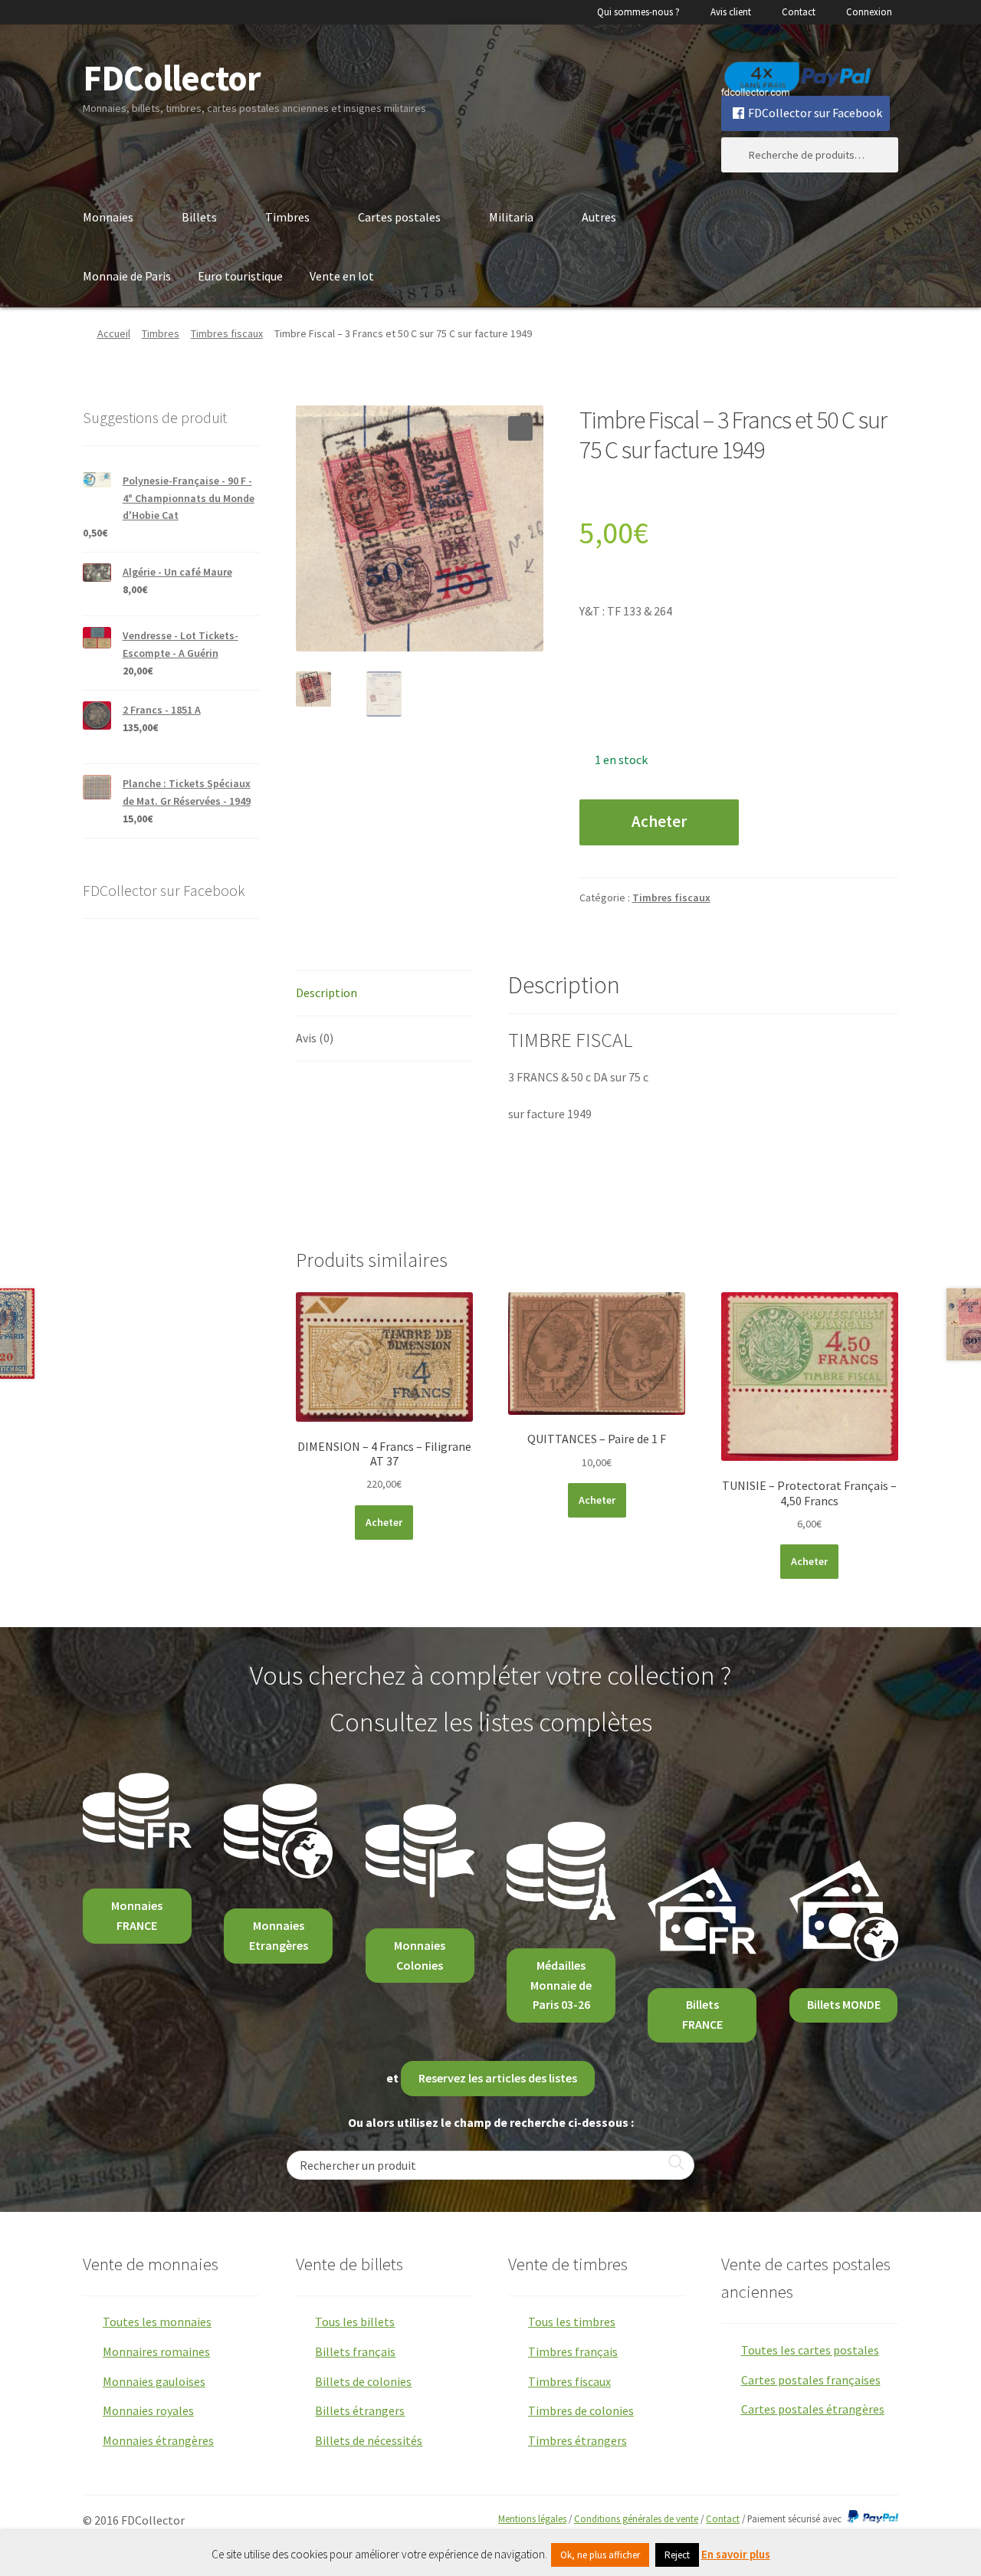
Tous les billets (355, 2322)
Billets (199, 217)
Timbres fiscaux (227, 333)
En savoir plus (736, 2554)
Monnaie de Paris (127, 276)
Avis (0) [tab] (315, 1038)
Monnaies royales (148, 2410)
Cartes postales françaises (811, 2380)
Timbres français (573, 2351)
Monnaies (108, 217)
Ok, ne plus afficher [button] (600, 2555)
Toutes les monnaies (157, 2322)
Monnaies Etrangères (279, 1935)
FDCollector (172, 78)
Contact (799, 12)
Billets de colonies (363, 2381)
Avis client (731, 12)
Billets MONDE (844, 2004)
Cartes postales (399, 217)
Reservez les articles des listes (498, 2078)
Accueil (114, 333)
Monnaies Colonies (420, 1955)
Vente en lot (342, 276)
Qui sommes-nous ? (638, 12)
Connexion (869, 12)
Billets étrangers (360, 2410)
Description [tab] (326, 993)
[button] (520, 428)
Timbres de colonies (581, 2410)
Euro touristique (240, 276)
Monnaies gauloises (154, 2381)
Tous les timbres (572, 2322)
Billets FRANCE (702, 2014)
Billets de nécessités (369, 2440)
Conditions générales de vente (636, 2519)
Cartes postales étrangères (813, 2409)
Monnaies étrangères (158, 2440)
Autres (599, 217)
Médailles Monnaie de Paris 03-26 (561, 1985)
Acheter (659, 822)
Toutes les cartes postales (810, 2350)
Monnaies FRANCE (137, 1915)
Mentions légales (532, 2519)
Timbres (287, 217)
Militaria (511, 217)
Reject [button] (677, 2555)
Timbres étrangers (577, 2440)
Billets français (355, 2351)
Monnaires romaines (156, 2351)
